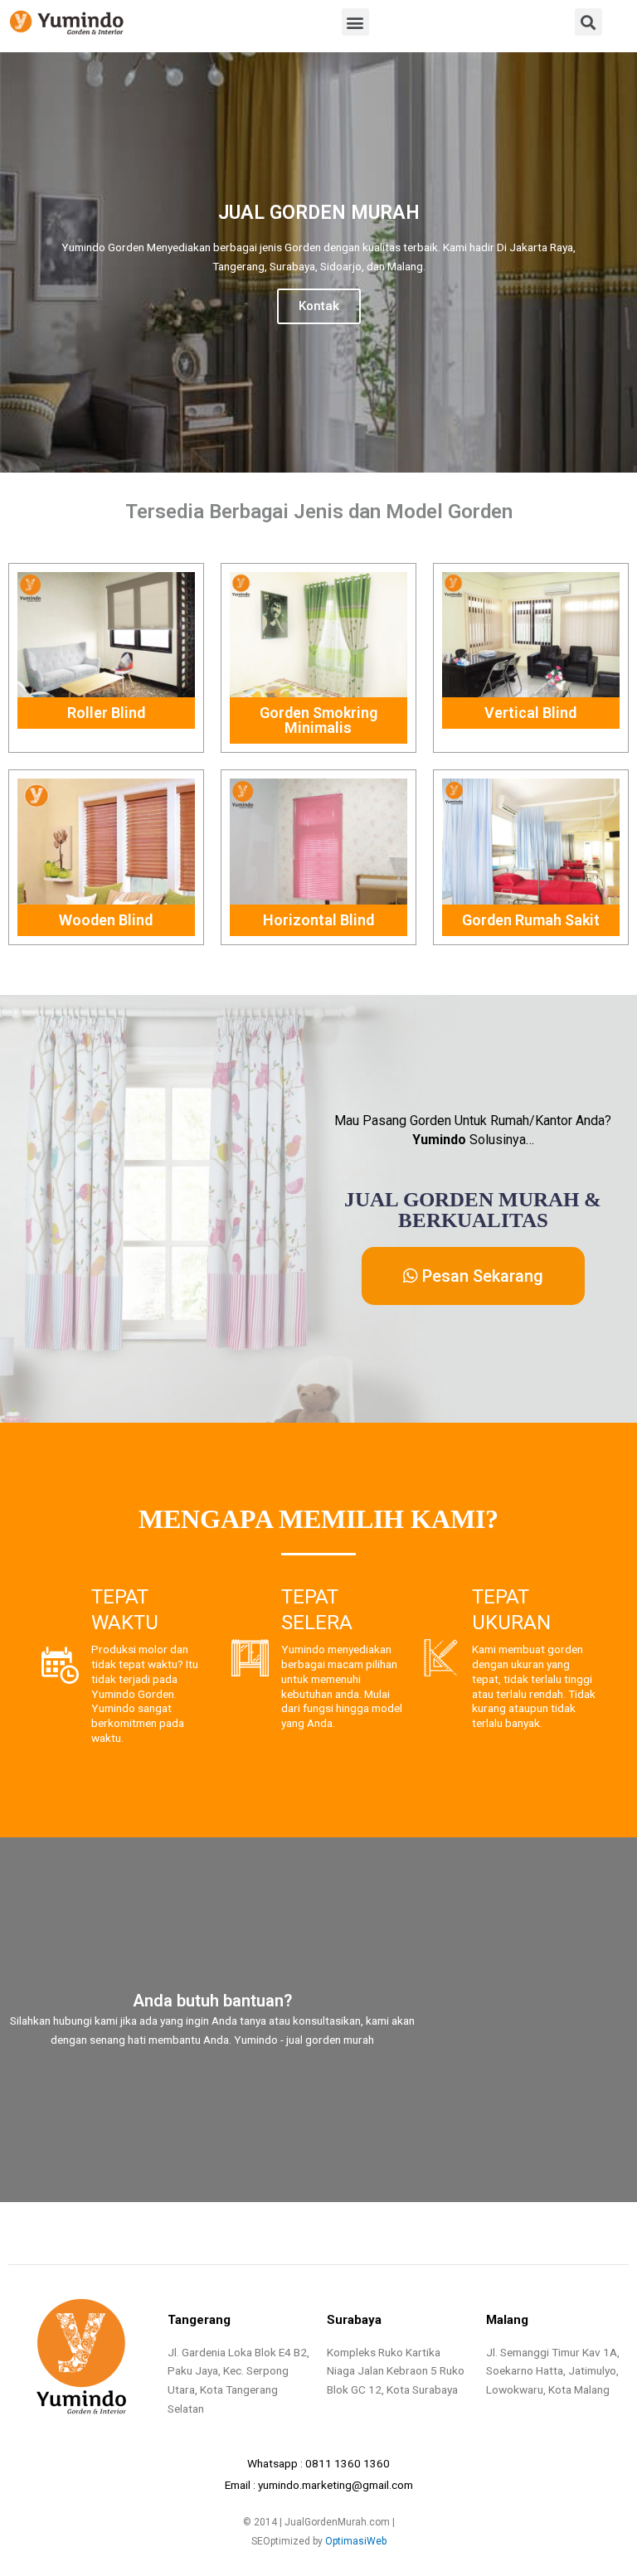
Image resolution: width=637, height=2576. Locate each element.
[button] (355, 22)
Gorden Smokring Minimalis (318, 720)
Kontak (319, 306)
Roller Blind (106, 713)
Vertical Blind (530, 713)
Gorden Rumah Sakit (531, 920)
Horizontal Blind (318, 920)
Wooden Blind (106, 920)
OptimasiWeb (356, 2541)
